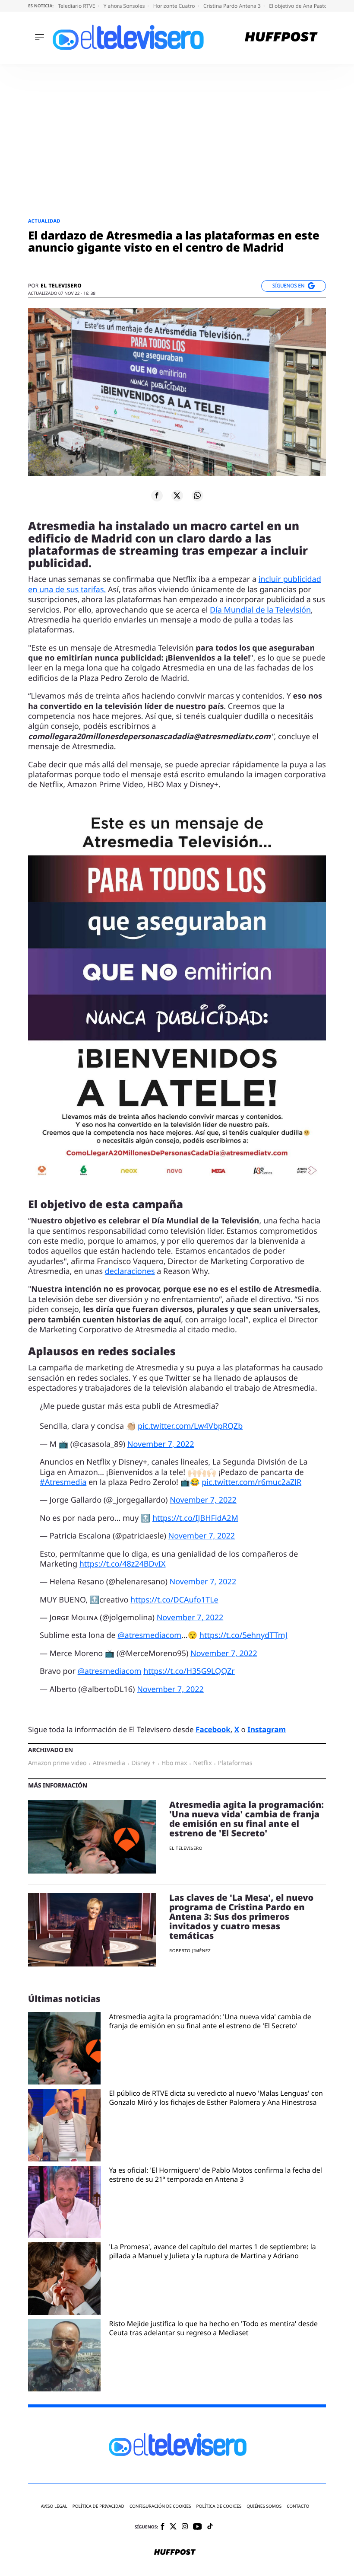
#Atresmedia (63, 1482)
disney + (143, 1763)
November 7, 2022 (161, 1444)
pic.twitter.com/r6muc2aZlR (251, 1482)
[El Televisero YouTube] (198, 2527)
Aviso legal (54, 2506)
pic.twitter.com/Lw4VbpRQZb (190, 1426)
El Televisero (61, 286)
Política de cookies (219, 2506)
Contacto (298, 2506)
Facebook (213, 1729)
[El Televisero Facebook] (163, 2527)
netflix (203, 1763)
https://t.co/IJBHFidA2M (195, 1518)
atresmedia (109, 1763)
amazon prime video (57, 1763)
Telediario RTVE (77, 6)
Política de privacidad (98, 2506)
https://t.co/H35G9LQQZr (189, 1671)
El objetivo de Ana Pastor (300, 6)
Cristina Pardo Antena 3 (233, 6)
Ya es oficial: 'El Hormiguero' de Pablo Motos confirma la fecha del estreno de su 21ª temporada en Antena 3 (216, 2175)
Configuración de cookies (160, 2506)
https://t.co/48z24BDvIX (123, 1564)
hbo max (174, 1763)
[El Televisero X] (173, 2527)
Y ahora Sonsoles (125, 6)
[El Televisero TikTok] (210, 2527)
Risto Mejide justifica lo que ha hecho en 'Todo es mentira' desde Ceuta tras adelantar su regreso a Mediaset (213, 2328)
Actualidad (44, 221)
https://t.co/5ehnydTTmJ (243, 1635)
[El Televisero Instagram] (185, 2527)
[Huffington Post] (281, 38)
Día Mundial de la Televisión (260, 610)
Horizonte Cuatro (175, 6)
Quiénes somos (264, 2506)
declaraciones (130, 1271)
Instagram (267, 1729)
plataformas (235, 1763)
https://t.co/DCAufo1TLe (174, 1600)
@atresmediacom (149, 1635)
